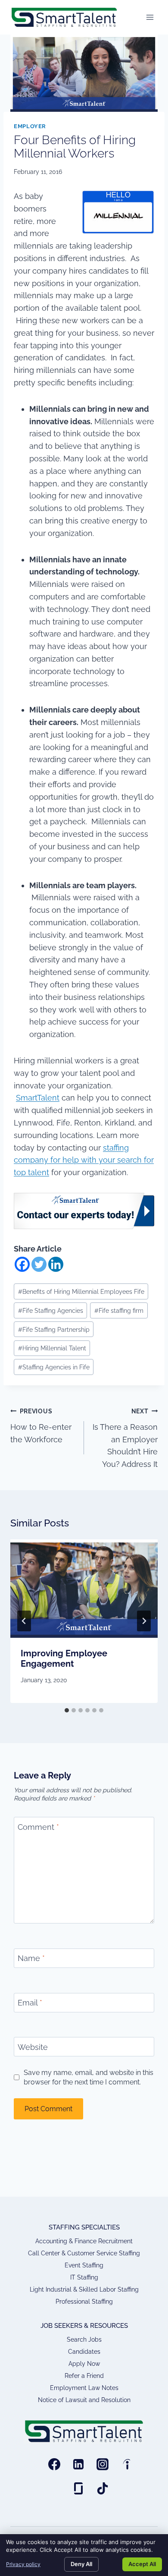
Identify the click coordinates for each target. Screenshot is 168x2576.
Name (31, 1959)
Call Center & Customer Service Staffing (84, 2253)
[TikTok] (103, 2488)
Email (30, 2003)
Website (33, 2047)
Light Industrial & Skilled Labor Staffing (84, 2289)
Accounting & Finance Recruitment (84, 2241)
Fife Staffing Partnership (54, 1329)
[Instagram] (103, 2464)
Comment (38, 1827)
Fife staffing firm (119, 1310)
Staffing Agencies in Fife (54, 1367)
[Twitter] (39, 1264)
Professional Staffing (84, 2302)
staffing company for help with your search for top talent (84, 1160)
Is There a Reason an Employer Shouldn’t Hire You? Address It (125, 1438)
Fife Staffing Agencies (51, 1310)
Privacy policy (23, 2564)
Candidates (84, 2352)
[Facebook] (22, 1264)
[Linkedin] (56, 1264)
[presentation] (84, 1589)
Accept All (142, 2564)
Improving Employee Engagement (64, 1658)
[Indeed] (127, 2464)
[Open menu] (150, 17)
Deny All (81, 2564)
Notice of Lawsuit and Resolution (84, 2400)
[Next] (144, 1621)
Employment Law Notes (84, 2388)
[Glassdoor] (78, 2488)
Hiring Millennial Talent (52, 1348)
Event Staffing (84, 2265)
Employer (30, 126)
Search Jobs (84, 2340)
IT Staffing (84, 2277)
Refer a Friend (84, 2376)
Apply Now (84, 2364)
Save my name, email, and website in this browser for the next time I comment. (89, 2077)
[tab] (67, 1710)
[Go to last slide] (24, 1621)
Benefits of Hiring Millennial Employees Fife (81, 1291)
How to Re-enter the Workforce (41, 1426)
